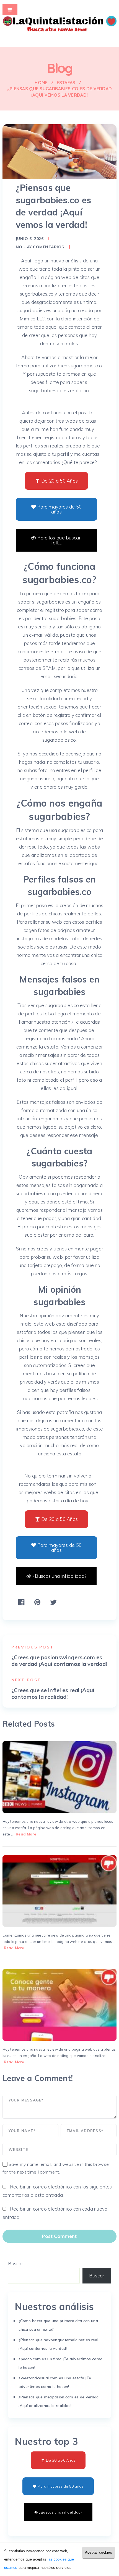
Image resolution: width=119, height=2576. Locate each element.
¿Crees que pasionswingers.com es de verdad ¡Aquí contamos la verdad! (59, 1661)
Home (41, 83)
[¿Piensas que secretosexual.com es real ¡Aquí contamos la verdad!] (60, 1891)
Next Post (26, 1680)
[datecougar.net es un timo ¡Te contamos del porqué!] (60, 1777)
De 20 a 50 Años (59, 481)
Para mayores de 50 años (59, 509)
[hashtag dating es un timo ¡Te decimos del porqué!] (60, 2005)
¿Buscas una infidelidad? (59, 1576)
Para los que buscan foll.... (59, 540)
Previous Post (33, 1647)
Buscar (15, 2263)
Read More (26, 1834)
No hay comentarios (40, 247)
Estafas (66, 83)
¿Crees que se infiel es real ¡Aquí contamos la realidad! (53, 1693)
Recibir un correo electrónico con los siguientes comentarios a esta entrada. (57, 2191)
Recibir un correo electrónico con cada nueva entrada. (55, 2213)
